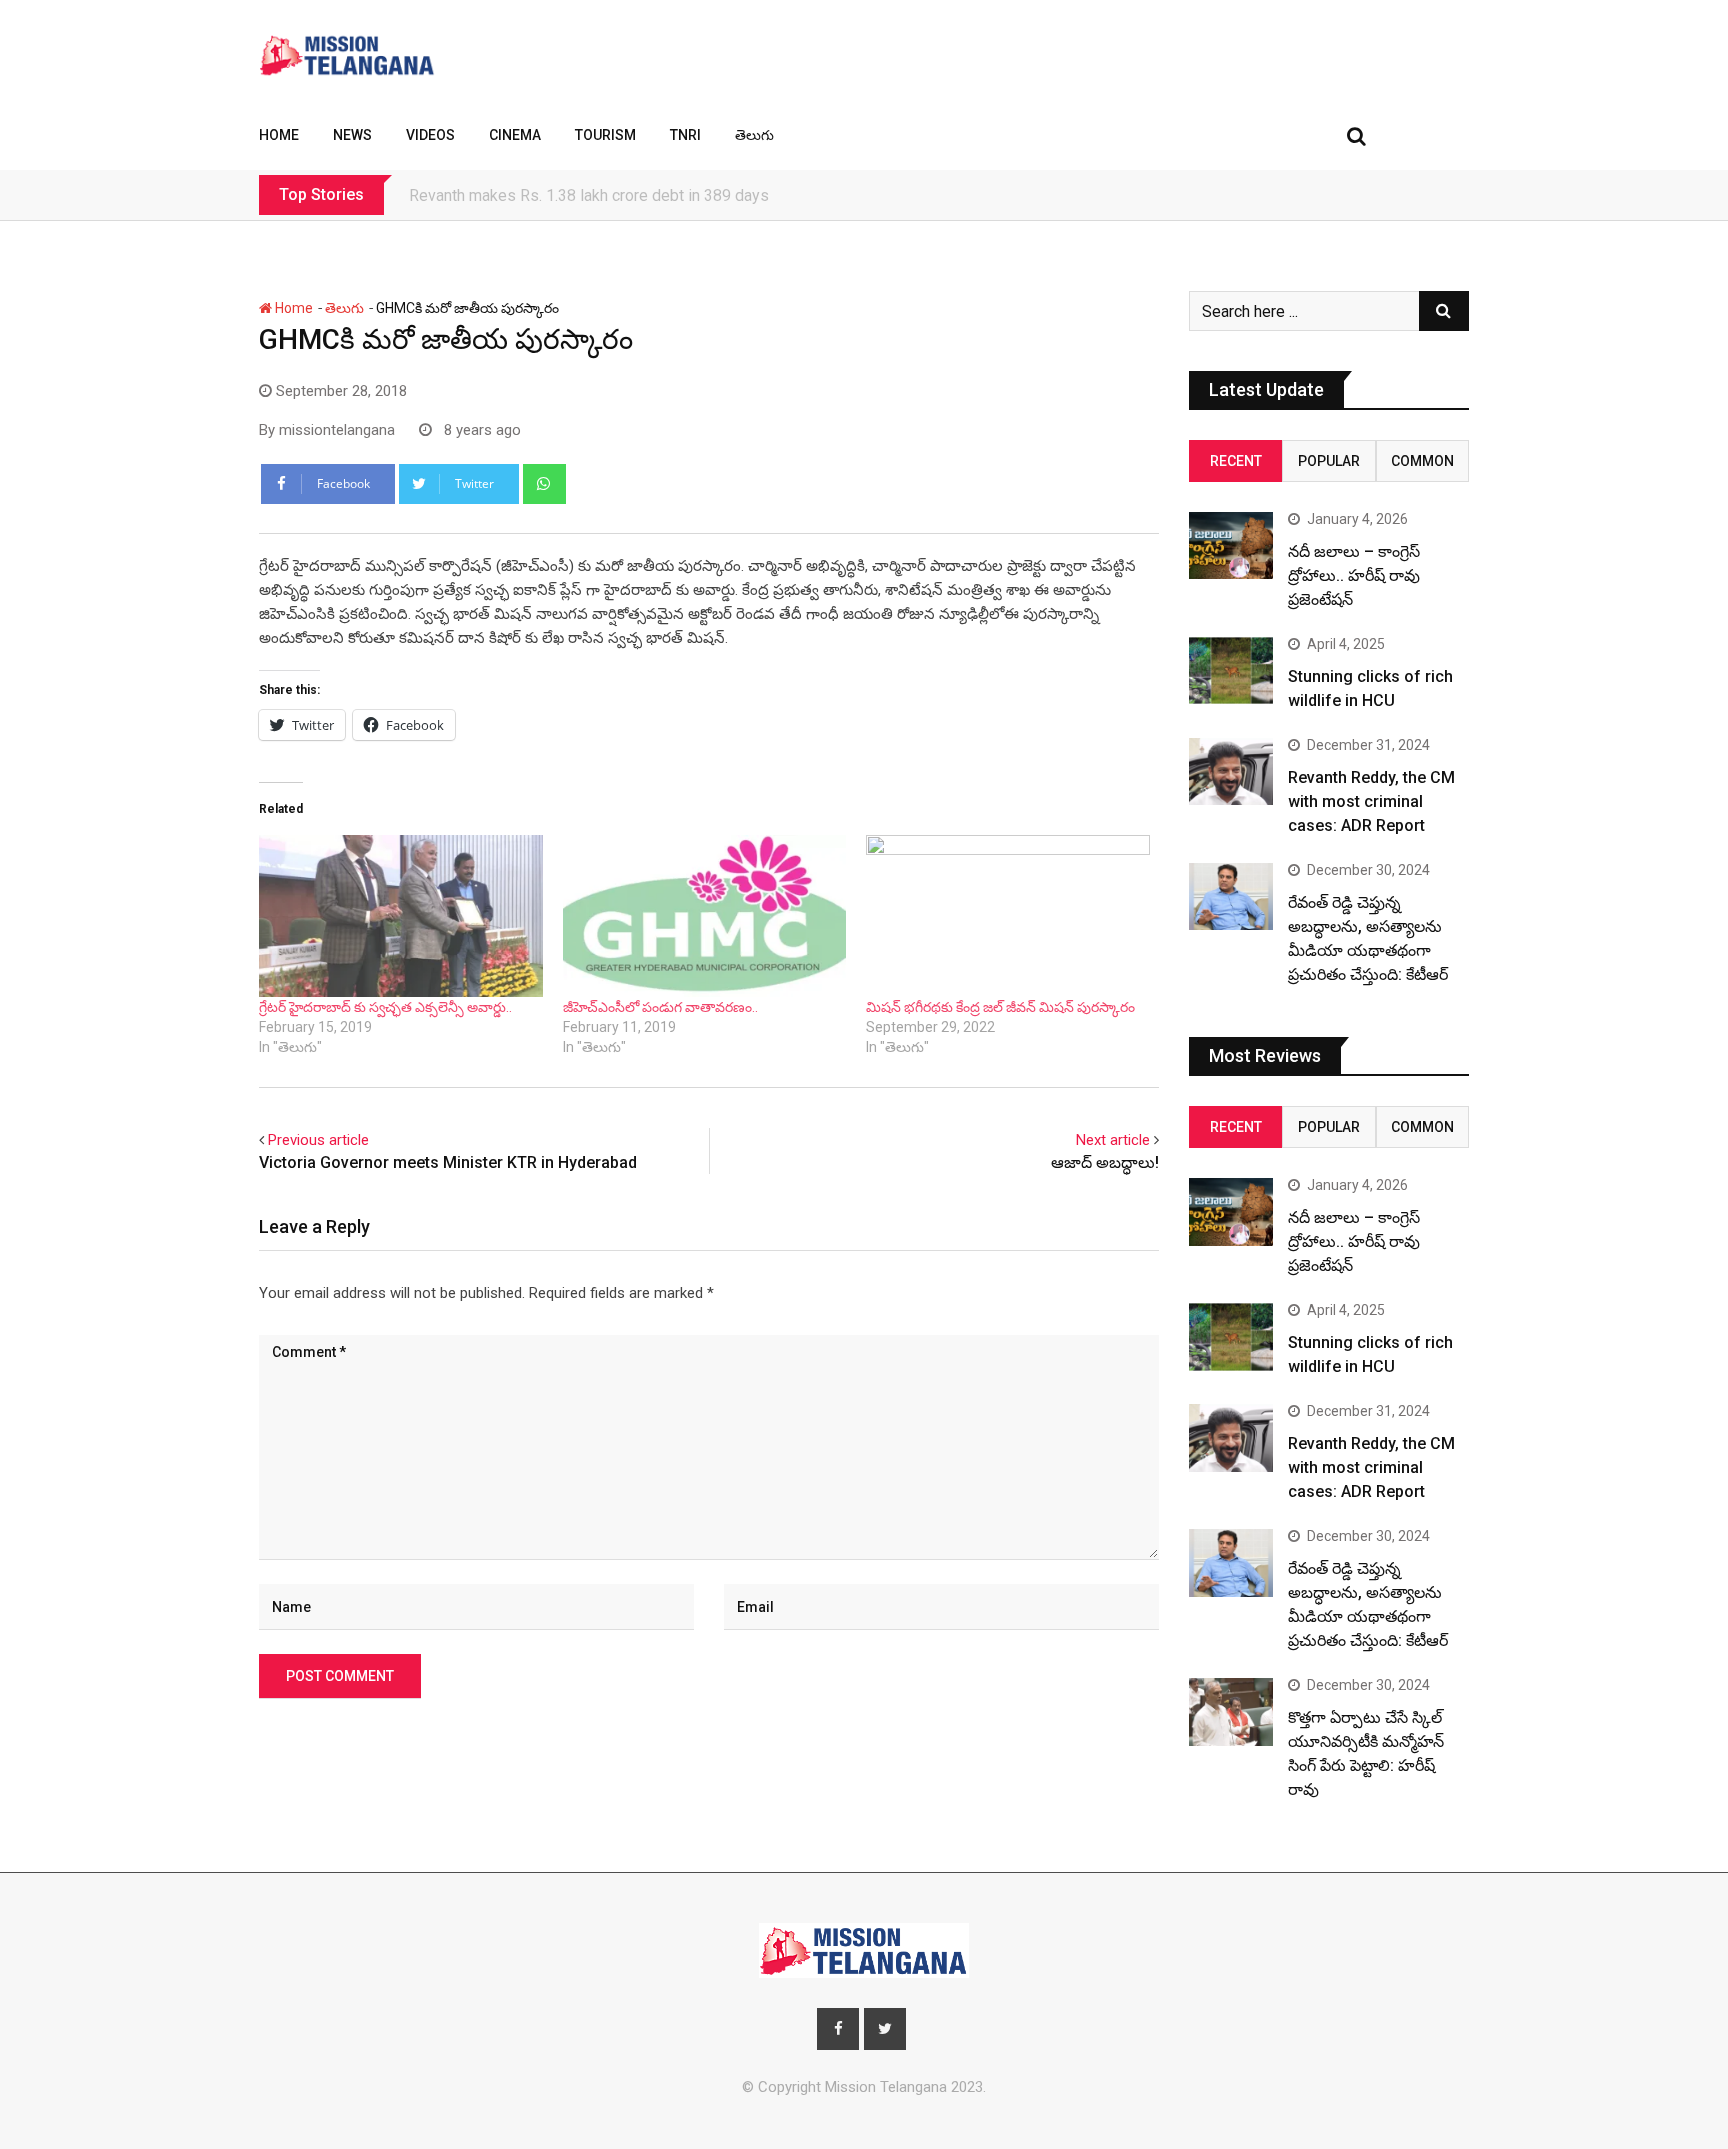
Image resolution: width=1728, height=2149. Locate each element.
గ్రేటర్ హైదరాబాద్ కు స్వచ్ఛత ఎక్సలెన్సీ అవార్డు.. (385, 1007)
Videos (430, 135)
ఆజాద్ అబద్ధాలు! (1105, 1162)
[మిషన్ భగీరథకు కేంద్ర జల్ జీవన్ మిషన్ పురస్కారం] (1008, 916)
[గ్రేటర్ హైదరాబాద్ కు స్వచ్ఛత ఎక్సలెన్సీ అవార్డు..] (401, 916)
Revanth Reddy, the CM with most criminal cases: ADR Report (1371, 801)
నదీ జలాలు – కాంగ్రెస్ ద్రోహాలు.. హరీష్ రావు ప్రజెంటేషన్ (1354, 575)
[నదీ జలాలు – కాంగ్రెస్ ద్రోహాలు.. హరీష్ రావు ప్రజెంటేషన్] (1231, 545)
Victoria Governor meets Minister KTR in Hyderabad (448, 1162)
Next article (1113, 1140)
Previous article (318, 1140)
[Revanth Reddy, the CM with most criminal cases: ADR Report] (1231, 771)
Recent (1236, 461)
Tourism (605, 135)
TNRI (685, 135)
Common (1422, 461)
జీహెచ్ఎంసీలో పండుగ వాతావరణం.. (660, 1007)
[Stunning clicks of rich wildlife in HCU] (1231, 670)
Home (279, 135)
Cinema (515, 135)
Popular (1329, 461)
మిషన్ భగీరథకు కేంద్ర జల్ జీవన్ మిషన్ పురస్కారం (1000, 1007)
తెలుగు (754, 135)
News (352, 135)
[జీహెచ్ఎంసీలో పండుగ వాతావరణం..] (705, 916)
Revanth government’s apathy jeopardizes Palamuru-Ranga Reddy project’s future (692, 195)
